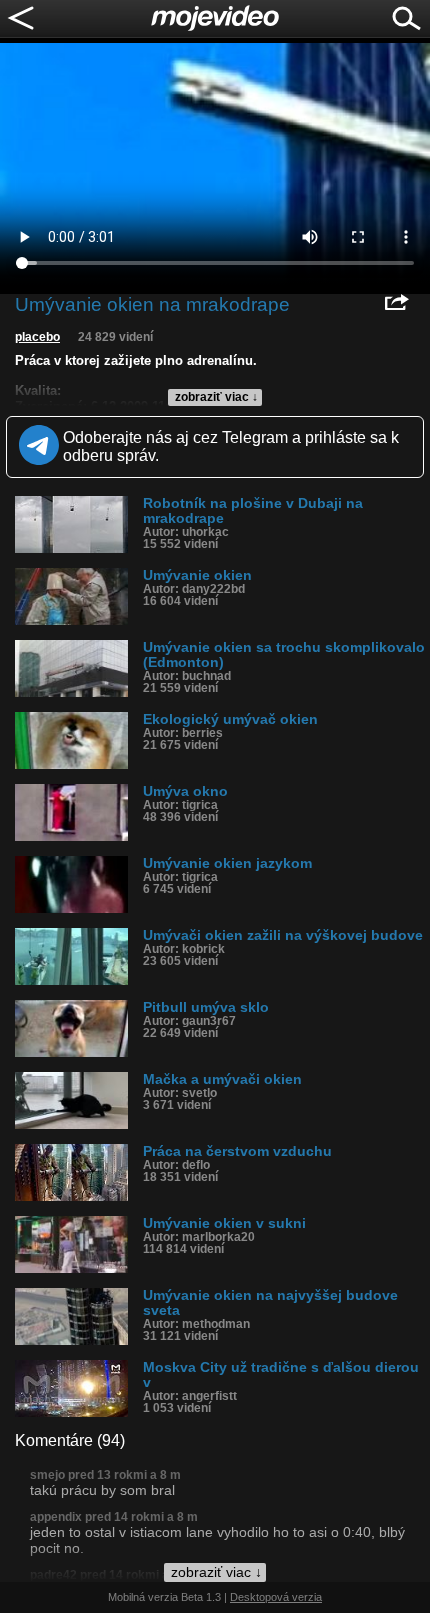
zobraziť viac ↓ (216, 397)
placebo (37, 337)
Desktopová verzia (276, 1597)
